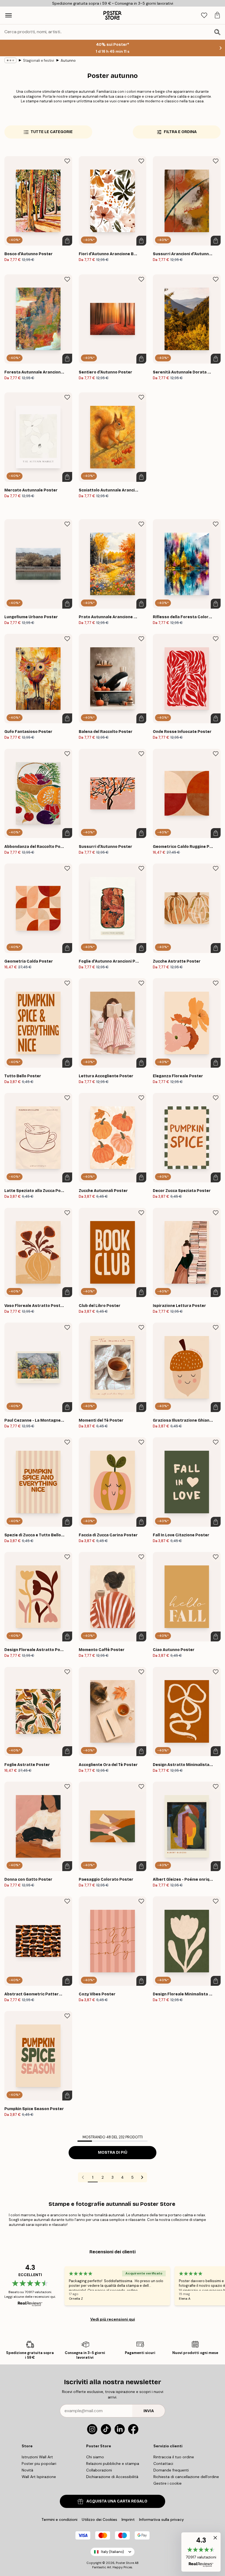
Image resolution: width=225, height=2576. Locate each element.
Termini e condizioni (59, 2519)
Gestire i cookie (168, 2483)
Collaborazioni (99, 2470)
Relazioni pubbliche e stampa (113, 2463)
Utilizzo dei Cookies (99, 2519)
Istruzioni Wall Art (37, 2457)
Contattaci (163, 2463)
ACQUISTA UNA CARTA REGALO (117, 2501)
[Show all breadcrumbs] (10, 60)
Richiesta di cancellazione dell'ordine (186, 2477)
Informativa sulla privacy (161, 2519)
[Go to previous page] (83, 2177)
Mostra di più (113, 2152)
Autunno (68, 61)
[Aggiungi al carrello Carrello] (67, 241)
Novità (27, 2470)
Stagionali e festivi (39, 61)
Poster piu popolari (39, 2463)
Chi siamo (95, 2457)
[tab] (204, 16)
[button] (201, 2552)
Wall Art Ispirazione (39, 2477)
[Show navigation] (9, 15)
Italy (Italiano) (113, 2552)
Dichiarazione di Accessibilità (112, 2477)
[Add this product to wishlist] (67, 161)
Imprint (128, 2519)
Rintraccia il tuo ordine (174, 2457)
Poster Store (125, 2563)
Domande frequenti (171, 2470)
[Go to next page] (142, 2177)
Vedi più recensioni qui (113, 2319)
